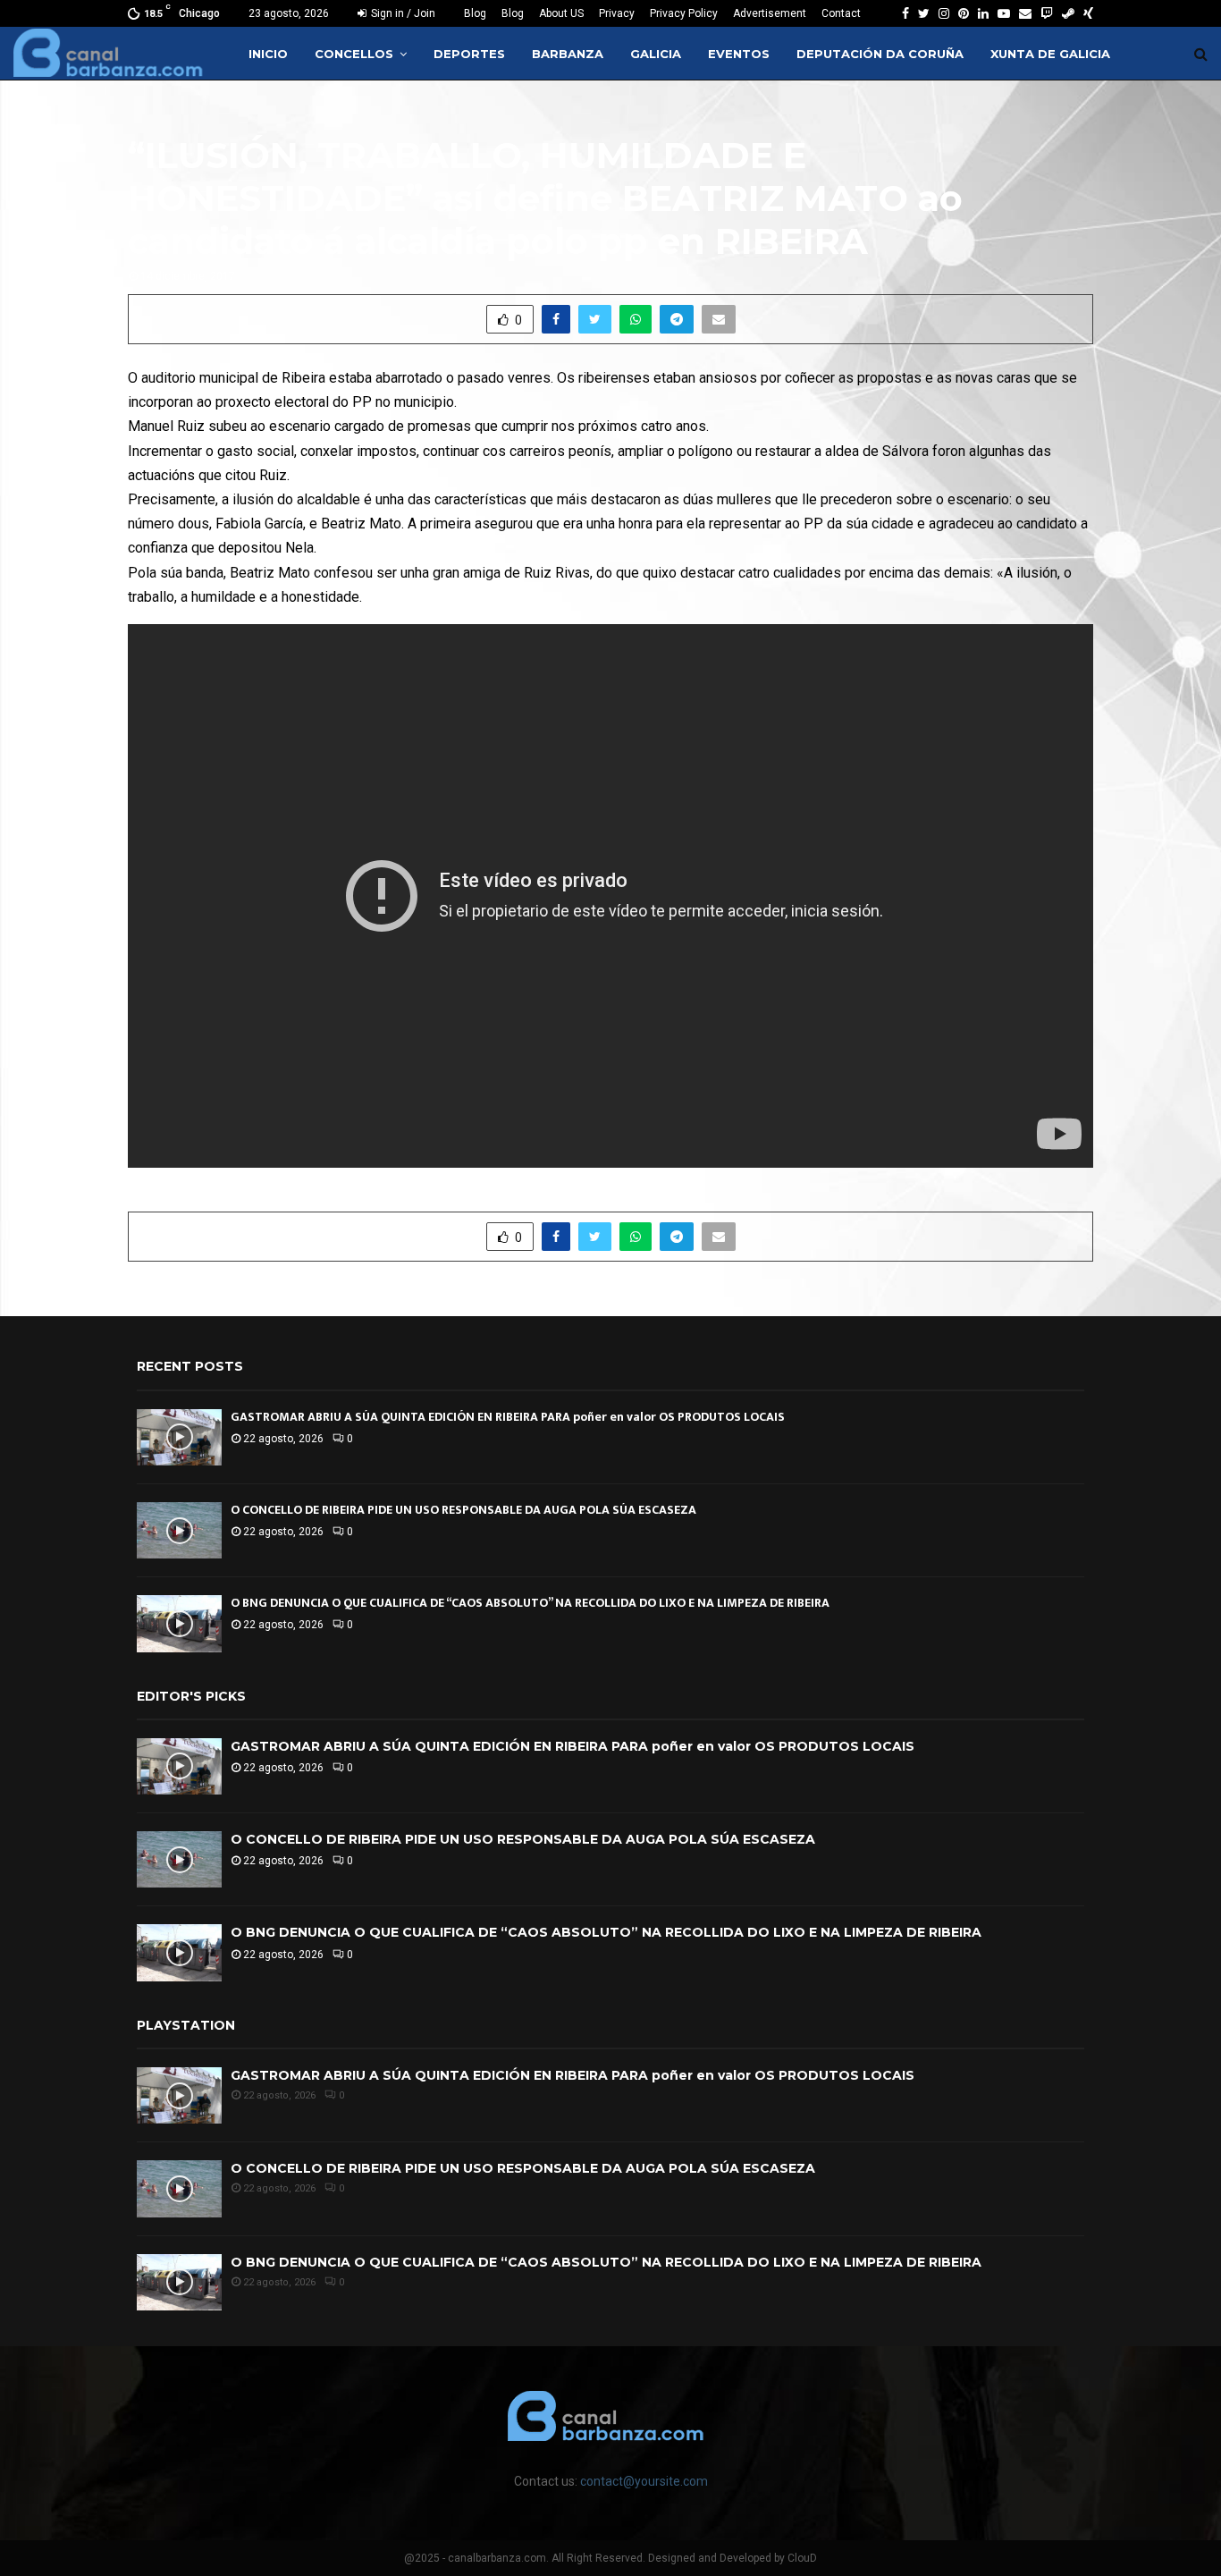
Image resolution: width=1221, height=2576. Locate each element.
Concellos (354, 54)
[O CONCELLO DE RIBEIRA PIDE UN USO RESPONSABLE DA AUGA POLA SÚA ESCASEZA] (179, 1530)
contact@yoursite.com (644, 2481)
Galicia (656, 54)
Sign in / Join (402, 13)
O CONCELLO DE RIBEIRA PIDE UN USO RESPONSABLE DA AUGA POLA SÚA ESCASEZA (463, 1510)
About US (561, 13)
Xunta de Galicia (1050, 54)
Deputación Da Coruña (880, 54)
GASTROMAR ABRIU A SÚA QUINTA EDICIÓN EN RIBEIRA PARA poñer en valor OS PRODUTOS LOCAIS (508, 1417)
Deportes (469, 54)
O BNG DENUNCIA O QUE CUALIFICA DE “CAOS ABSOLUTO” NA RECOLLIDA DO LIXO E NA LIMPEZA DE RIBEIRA (530, 1603)
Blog (475, 13)
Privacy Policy (684, 13)
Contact (841, 13)
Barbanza (568, 54)
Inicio (268, 54)
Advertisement (770, 13)
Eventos (739, 54)
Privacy (617, 13)
